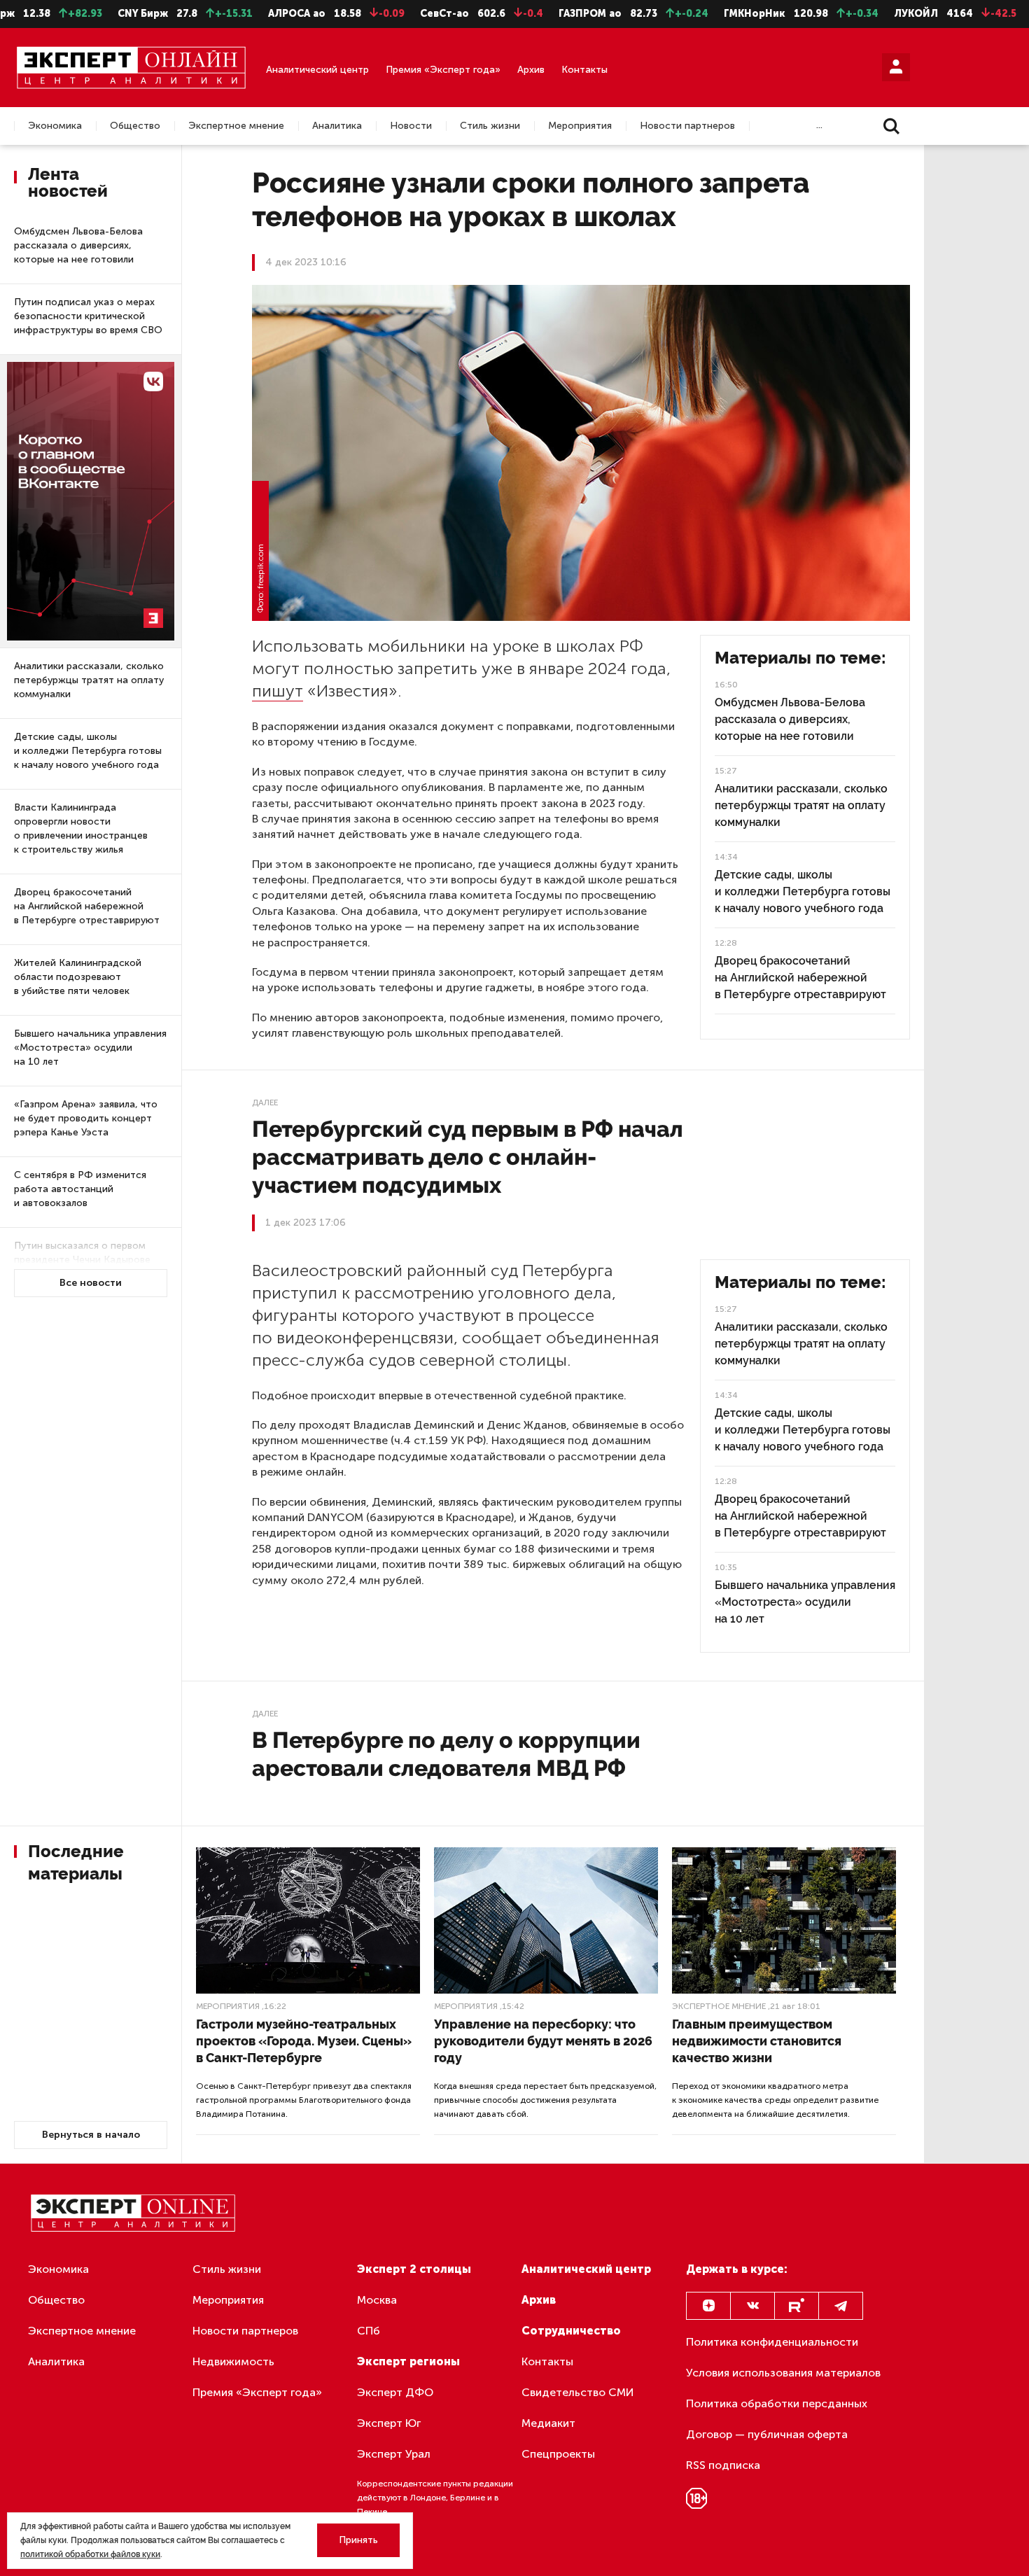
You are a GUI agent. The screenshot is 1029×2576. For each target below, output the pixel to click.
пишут (278, 691)
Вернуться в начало (91, 2135)
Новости (411, 126)
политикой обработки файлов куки (90, 2554)
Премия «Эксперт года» (443, 70)
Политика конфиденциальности (772, 2342)
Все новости (91, 1283)
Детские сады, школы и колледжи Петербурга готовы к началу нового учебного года (88, 751)
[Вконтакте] (752, 2306)
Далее (265, 1102)
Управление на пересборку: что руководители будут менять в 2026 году (543, 2041)
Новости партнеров (687, 126)
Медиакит (548, 2423)
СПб (369, 2331)
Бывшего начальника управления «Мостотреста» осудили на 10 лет (90, 1048)
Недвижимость (233, 2361)
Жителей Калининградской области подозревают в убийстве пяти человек (78, 977)
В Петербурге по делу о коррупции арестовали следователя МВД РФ (446, 1754)
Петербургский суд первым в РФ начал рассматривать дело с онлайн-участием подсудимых (468, 1157)
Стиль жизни (490, 126)
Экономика (55, 126)
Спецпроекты (558, 2454)
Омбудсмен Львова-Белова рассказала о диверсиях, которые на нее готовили (78, 245)
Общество (135, 126)
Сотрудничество (571, 2331)
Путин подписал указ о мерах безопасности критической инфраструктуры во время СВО (88, 316)
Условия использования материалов (783, 2373)
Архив (531, 70)
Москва (377, 2300)
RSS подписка (723, 2465)
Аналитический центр (317, 70)
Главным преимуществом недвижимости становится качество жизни (757, 2041)
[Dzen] (708, 2306)
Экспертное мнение (236, 126)
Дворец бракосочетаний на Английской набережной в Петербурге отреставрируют (87, 906)
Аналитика (337, 126)
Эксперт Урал (394, 2454)
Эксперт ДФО (395, 2392)
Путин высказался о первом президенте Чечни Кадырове (82, 1253)
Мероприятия (580, 126)
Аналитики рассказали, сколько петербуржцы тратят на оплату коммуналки (89, 680)
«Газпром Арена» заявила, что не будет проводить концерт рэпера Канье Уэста (86, 1118)
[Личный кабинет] (896, 67)
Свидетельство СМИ (578, 2392)
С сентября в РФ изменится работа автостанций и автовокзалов (80, 1189)
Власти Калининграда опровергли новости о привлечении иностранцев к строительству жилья (81, 828)
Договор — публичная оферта (767, 2434)
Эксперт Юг (389, 2423)
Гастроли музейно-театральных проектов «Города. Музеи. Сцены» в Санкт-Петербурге (304, 2041)
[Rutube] (797, 2306)
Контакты (584, 70)
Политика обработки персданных (777, 2403)
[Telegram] (841, 2306)
